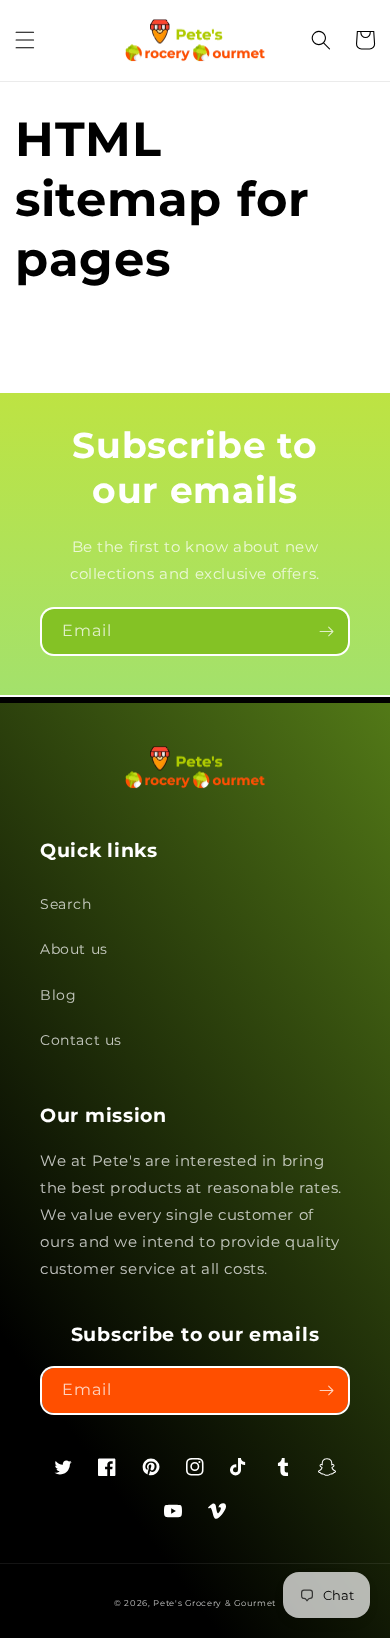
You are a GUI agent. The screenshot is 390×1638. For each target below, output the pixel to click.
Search (66, 904)
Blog (58, 995)
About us (74, 949)
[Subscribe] (326, 631)
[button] (25, 40)
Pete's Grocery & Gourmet (214, 1603)
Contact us (81, 1040)
